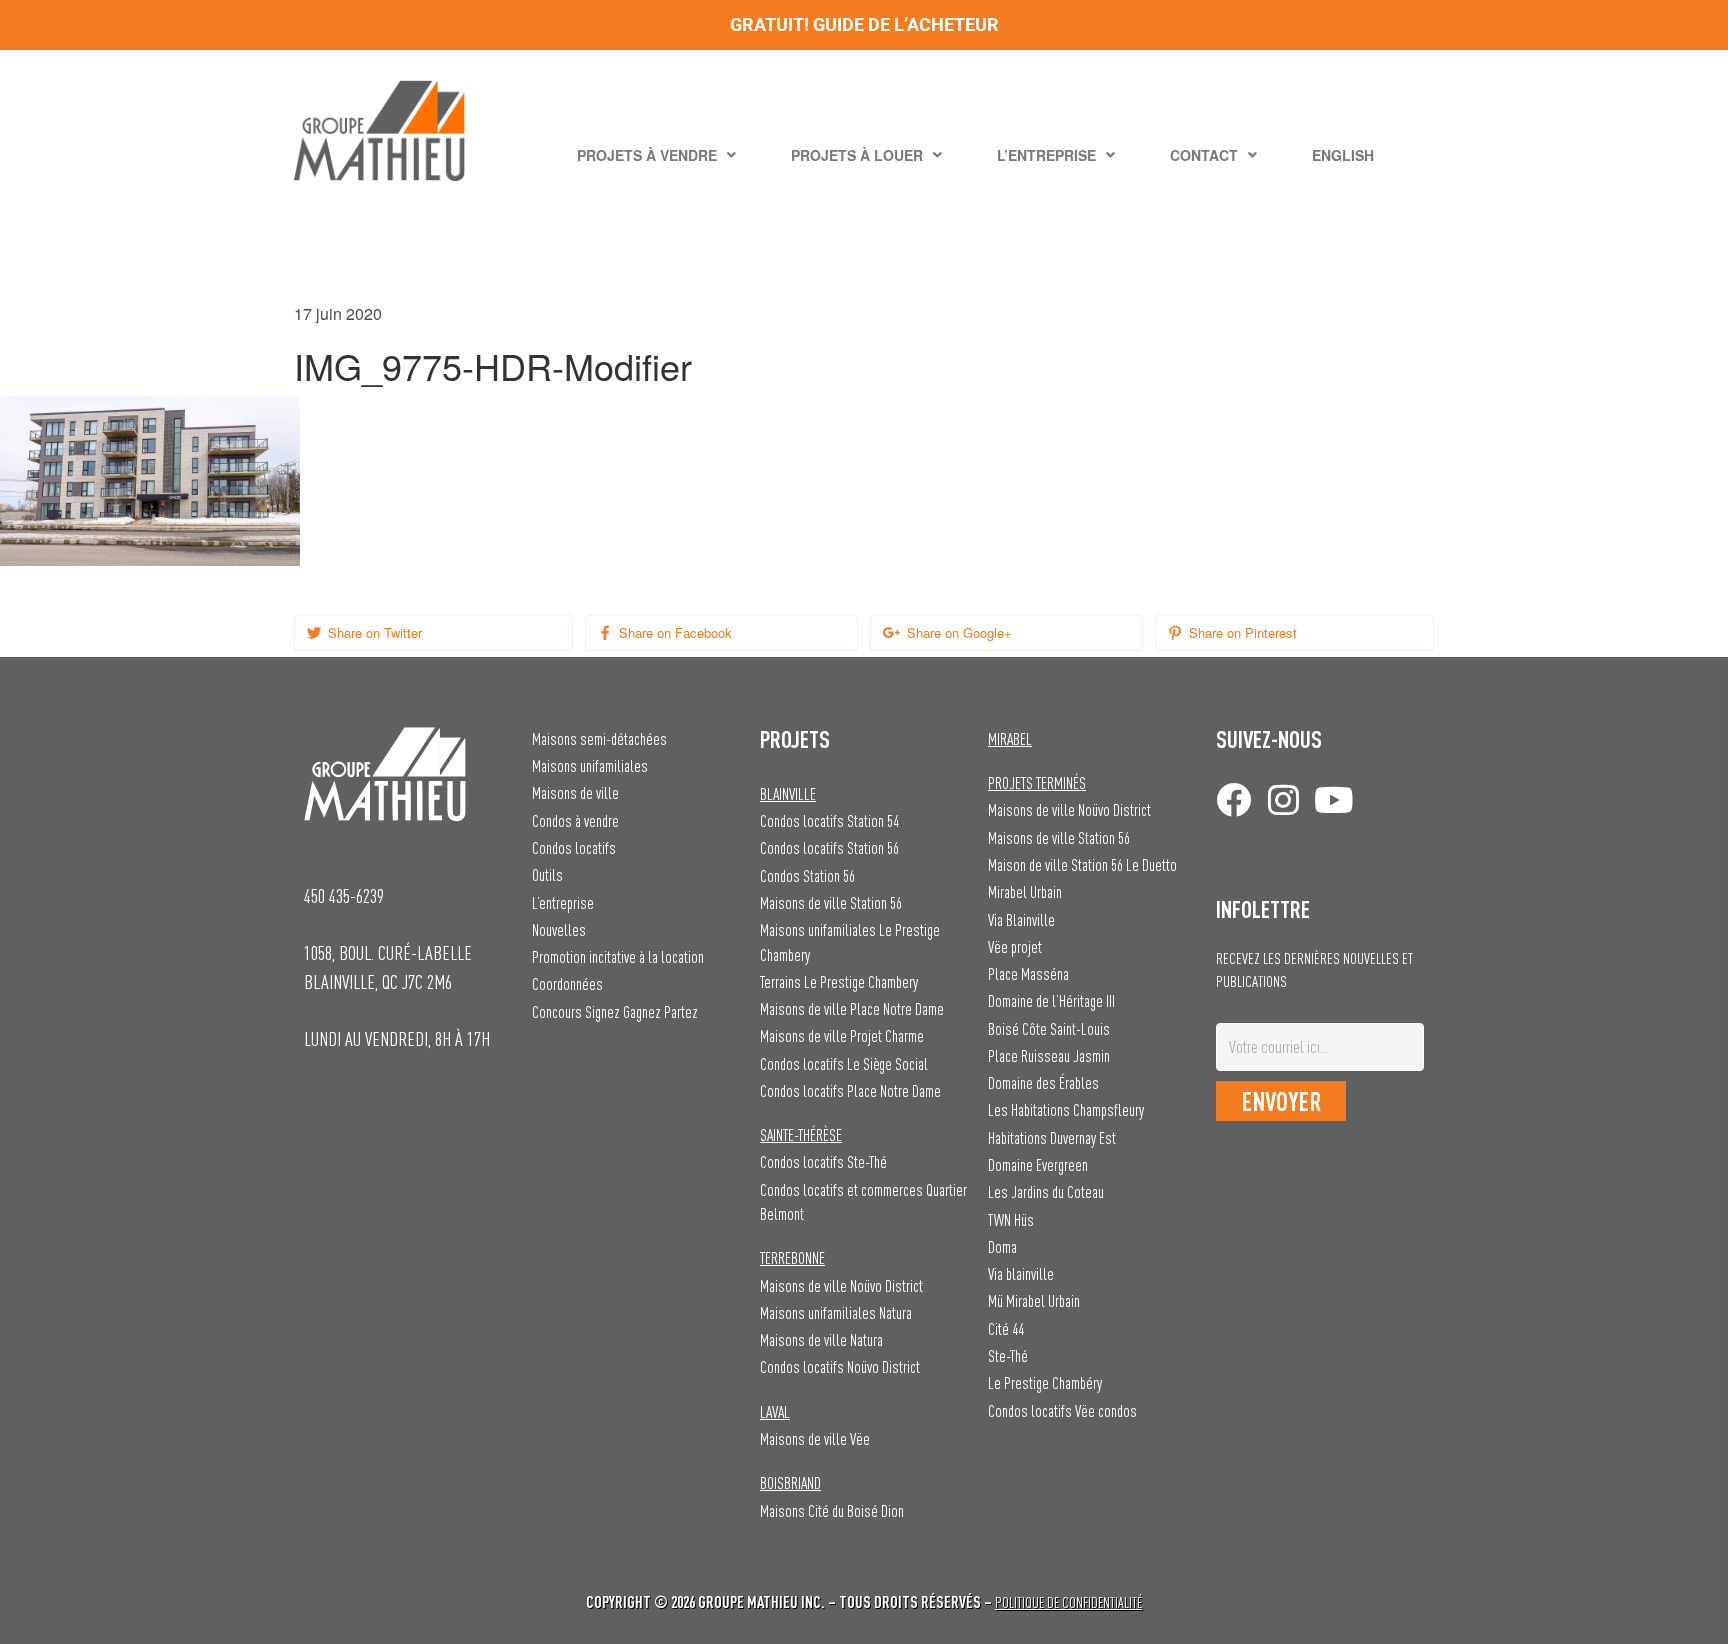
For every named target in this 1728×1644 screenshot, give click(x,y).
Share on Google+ (957, 632)
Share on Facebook (673, 632)
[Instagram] (1283, 799)
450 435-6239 (344, 895)
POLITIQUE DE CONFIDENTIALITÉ (1068, 1602)
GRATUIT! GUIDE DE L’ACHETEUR (864, 24)
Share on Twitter (373, 632)
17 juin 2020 (338, 314)
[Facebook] (1233, 799)
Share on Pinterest (1241, 632)
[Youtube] (1333, 799)
